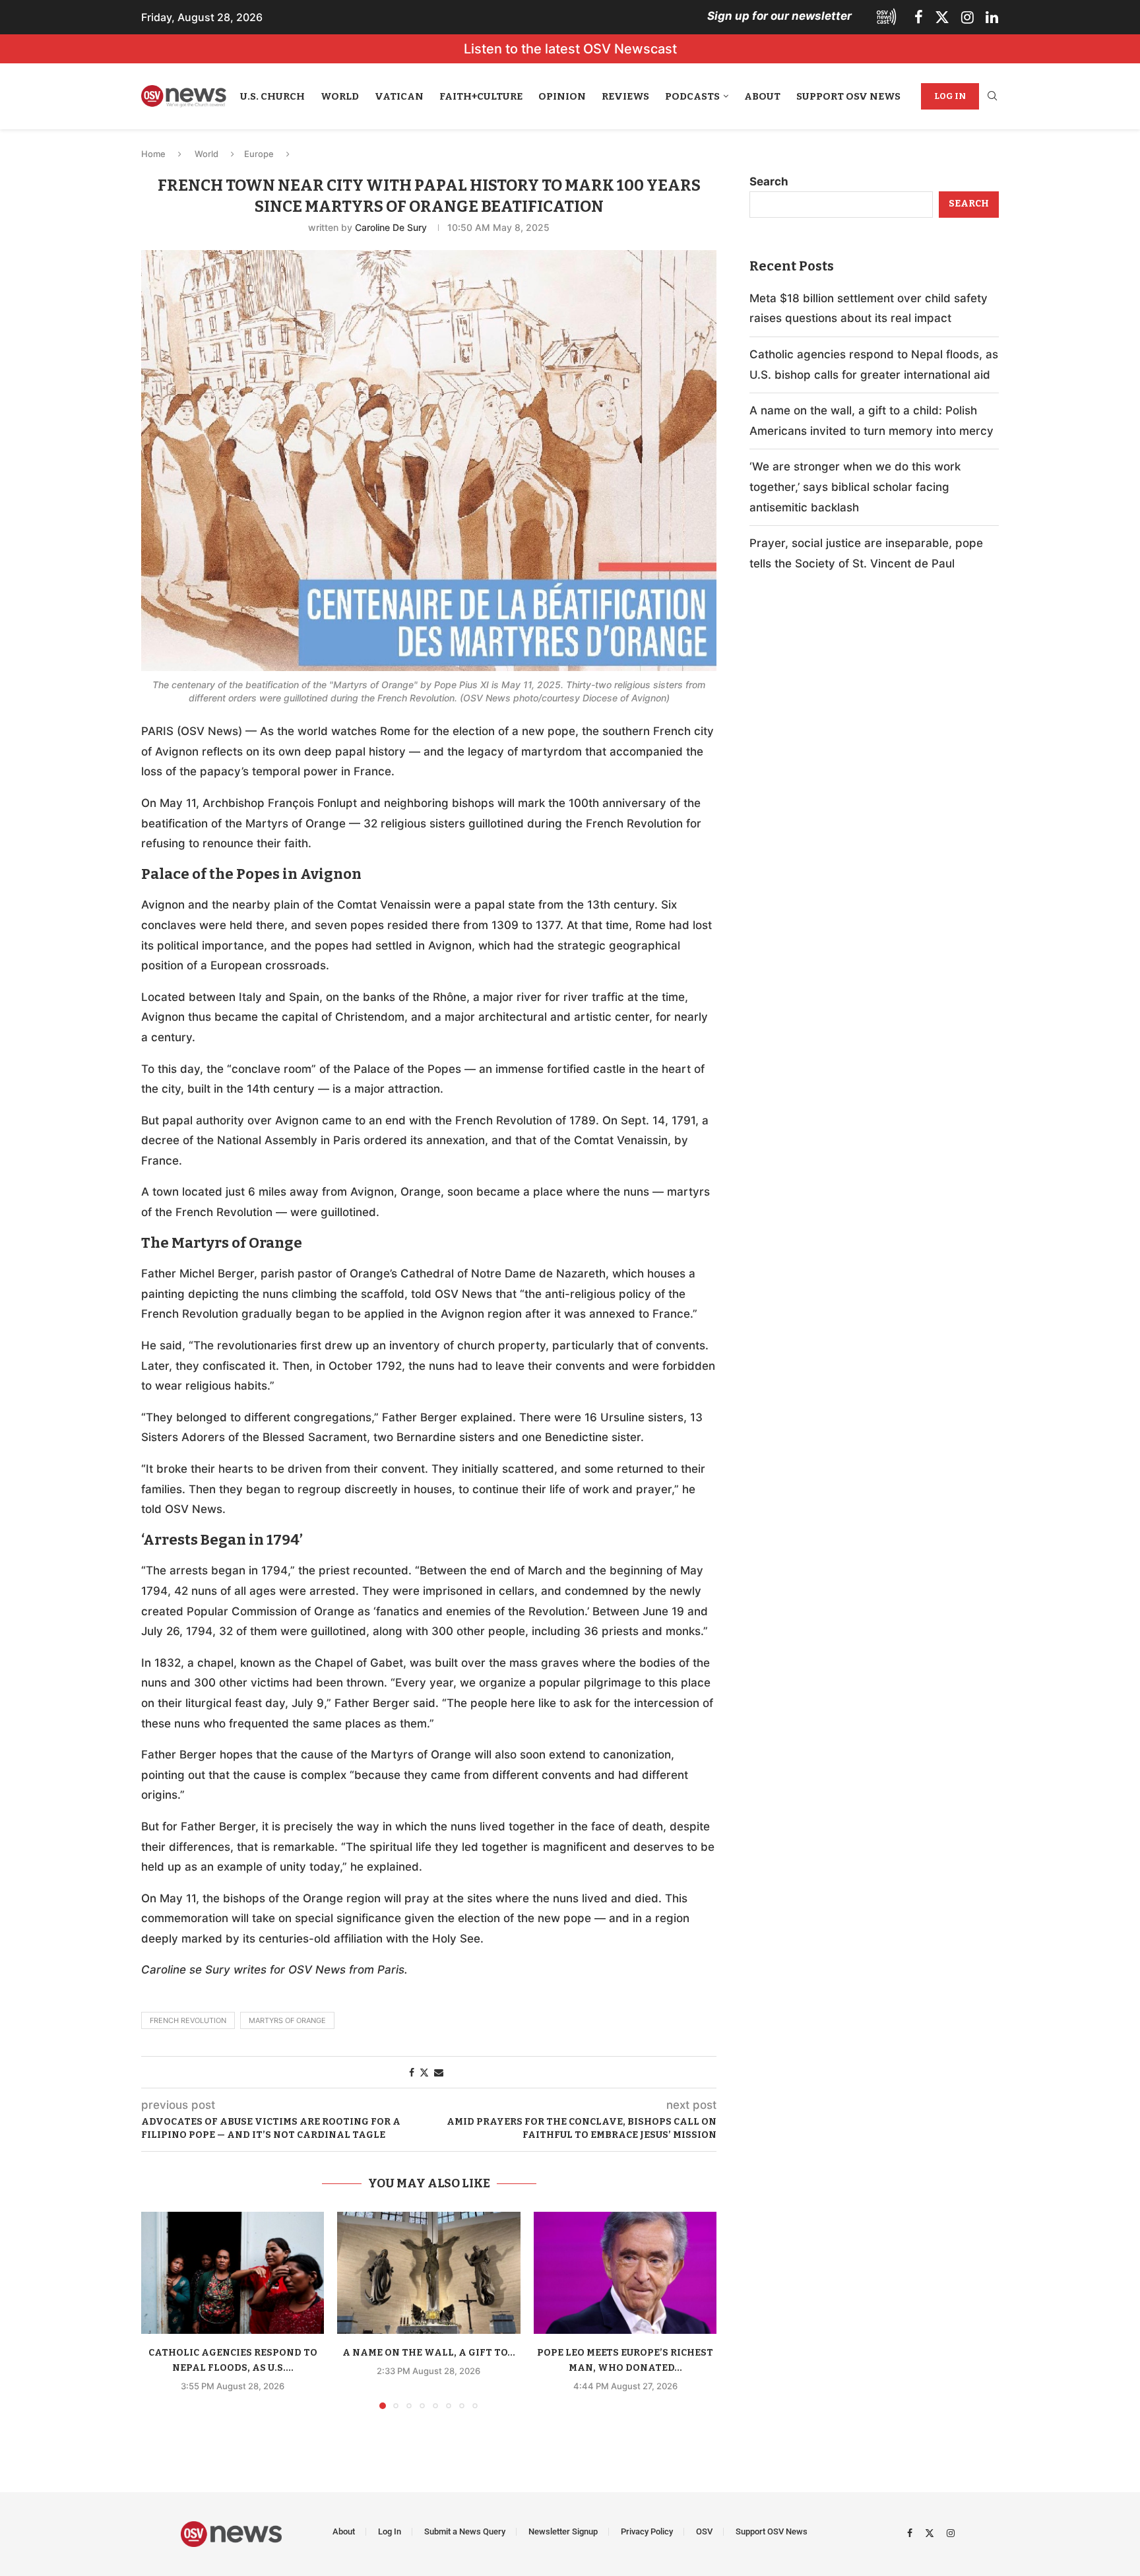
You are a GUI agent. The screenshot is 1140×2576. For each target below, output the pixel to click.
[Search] (992, 97)
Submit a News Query (465, 2531)
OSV (704, 2531)
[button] (159, 2309)
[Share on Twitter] (424, 2072)
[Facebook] (919, 17)
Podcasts (692, 96)
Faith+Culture (481, 96)
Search (769, 181)
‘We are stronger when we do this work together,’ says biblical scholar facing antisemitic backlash (855, 487)
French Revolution (188, 2020)
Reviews (625, 96)
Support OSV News (848, 96)
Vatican (399, 96)
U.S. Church (272, 96)
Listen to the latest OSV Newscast (570, 49)
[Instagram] (967, 17)
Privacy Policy (647, 2531)
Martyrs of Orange (287, 2020)
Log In (950, 96)
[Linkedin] (992, 17)
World (340, 96)
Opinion (562, 96)
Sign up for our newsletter (779, 16)
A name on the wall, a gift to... (429, 2353)
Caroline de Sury (391, 227)
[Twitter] (942, 17)
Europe (259, 154)
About (762, 96)
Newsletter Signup (563, 2531)
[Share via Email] (439, 2072)
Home (153, 154)
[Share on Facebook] (412, 2072)
